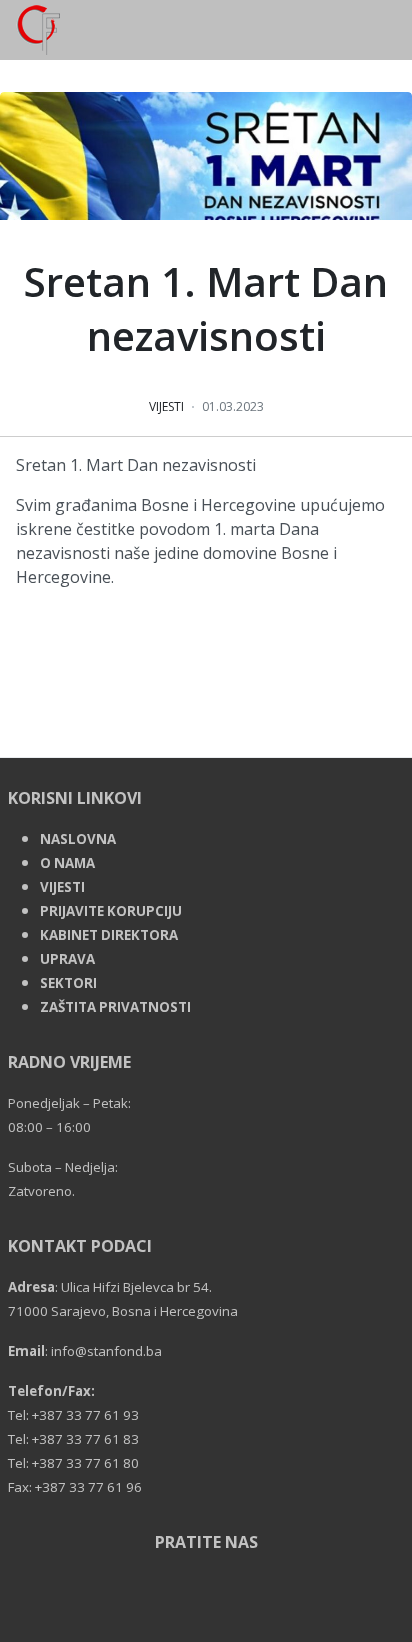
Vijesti (166, 406)
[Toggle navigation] (404, 30)
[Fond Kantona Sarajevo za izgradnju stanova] (30, 28)
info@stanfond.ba (106, 1351)
